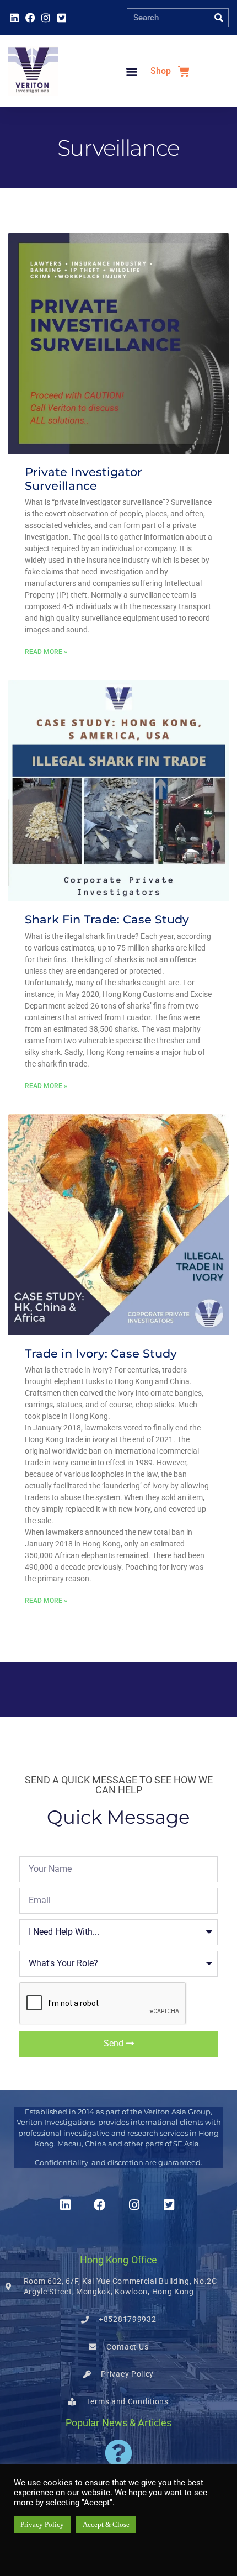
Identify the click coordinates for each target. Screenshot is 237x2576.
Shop (161, 71)
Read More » (46, 652)
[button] (131, 72)
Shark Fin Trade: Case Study (107, 919)
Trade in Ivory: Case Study (101, 1353)
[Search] (219, 18)
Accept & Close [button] (106, 2524)
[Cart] (184, 72)
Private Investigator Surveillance (84, 479)
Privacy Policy (42, 2524)
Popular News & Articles (118, 2423)
